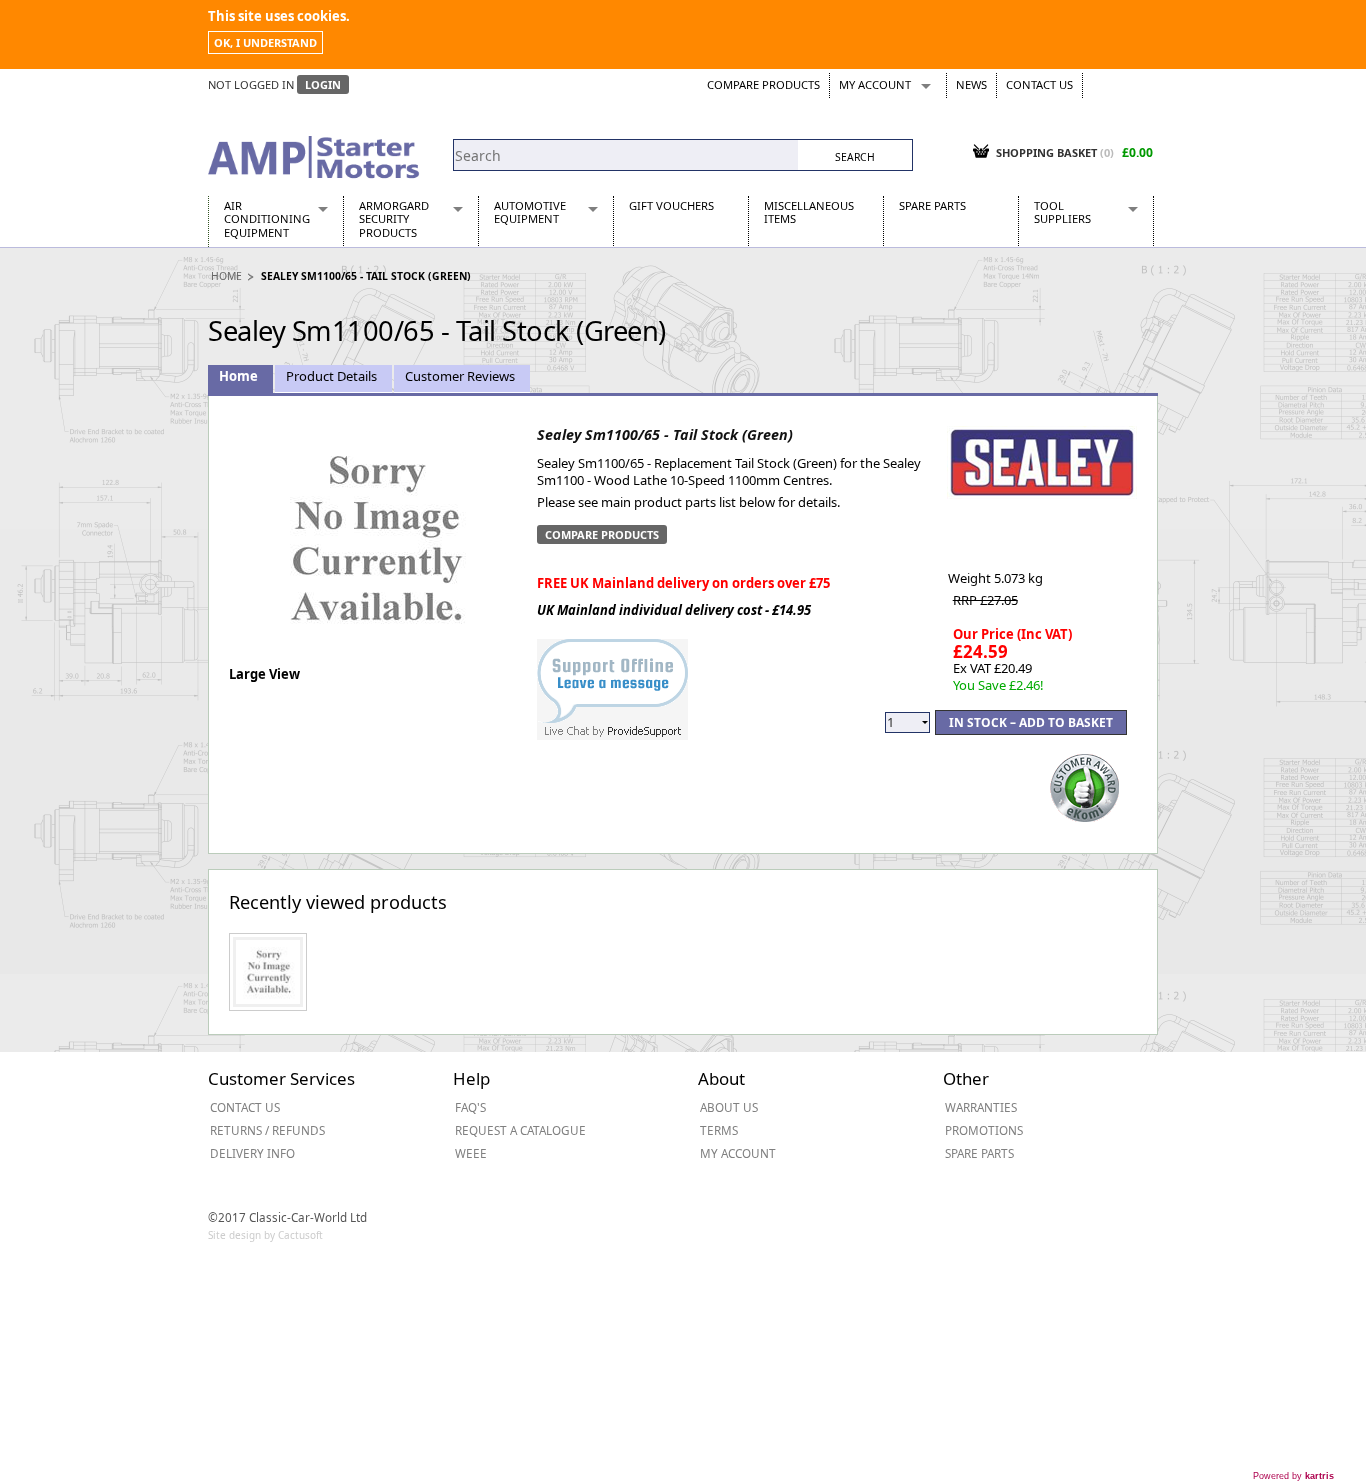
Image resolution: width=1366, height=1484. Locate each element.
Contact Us (1039, 84)
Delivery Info (252, 1153)
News (971, 84)
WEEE (471, 1153)
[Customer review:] (1085, 786)
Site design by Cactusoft (265, 1235)
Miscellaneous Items (809, 212)
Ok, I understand (265, 42)
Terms (719, 1130)
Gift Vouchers (671, 205)
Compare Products (763, 84)
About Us (729, 1107)
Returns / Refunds (267, 1130)
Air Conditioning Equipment (267, 219)
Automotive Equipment (530, 212)
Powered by (1293, 1476)
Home (226, 276)
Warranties (981, 1107)
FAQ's (470, 1107)
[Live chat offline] (612, 679)
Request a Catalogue (520, 1130)
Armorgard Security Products (394, 219)
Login (323, 84)
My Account (875, 84)
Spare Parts (932, 205)
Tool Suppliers (1062, 212)
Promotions (984, 1130)
